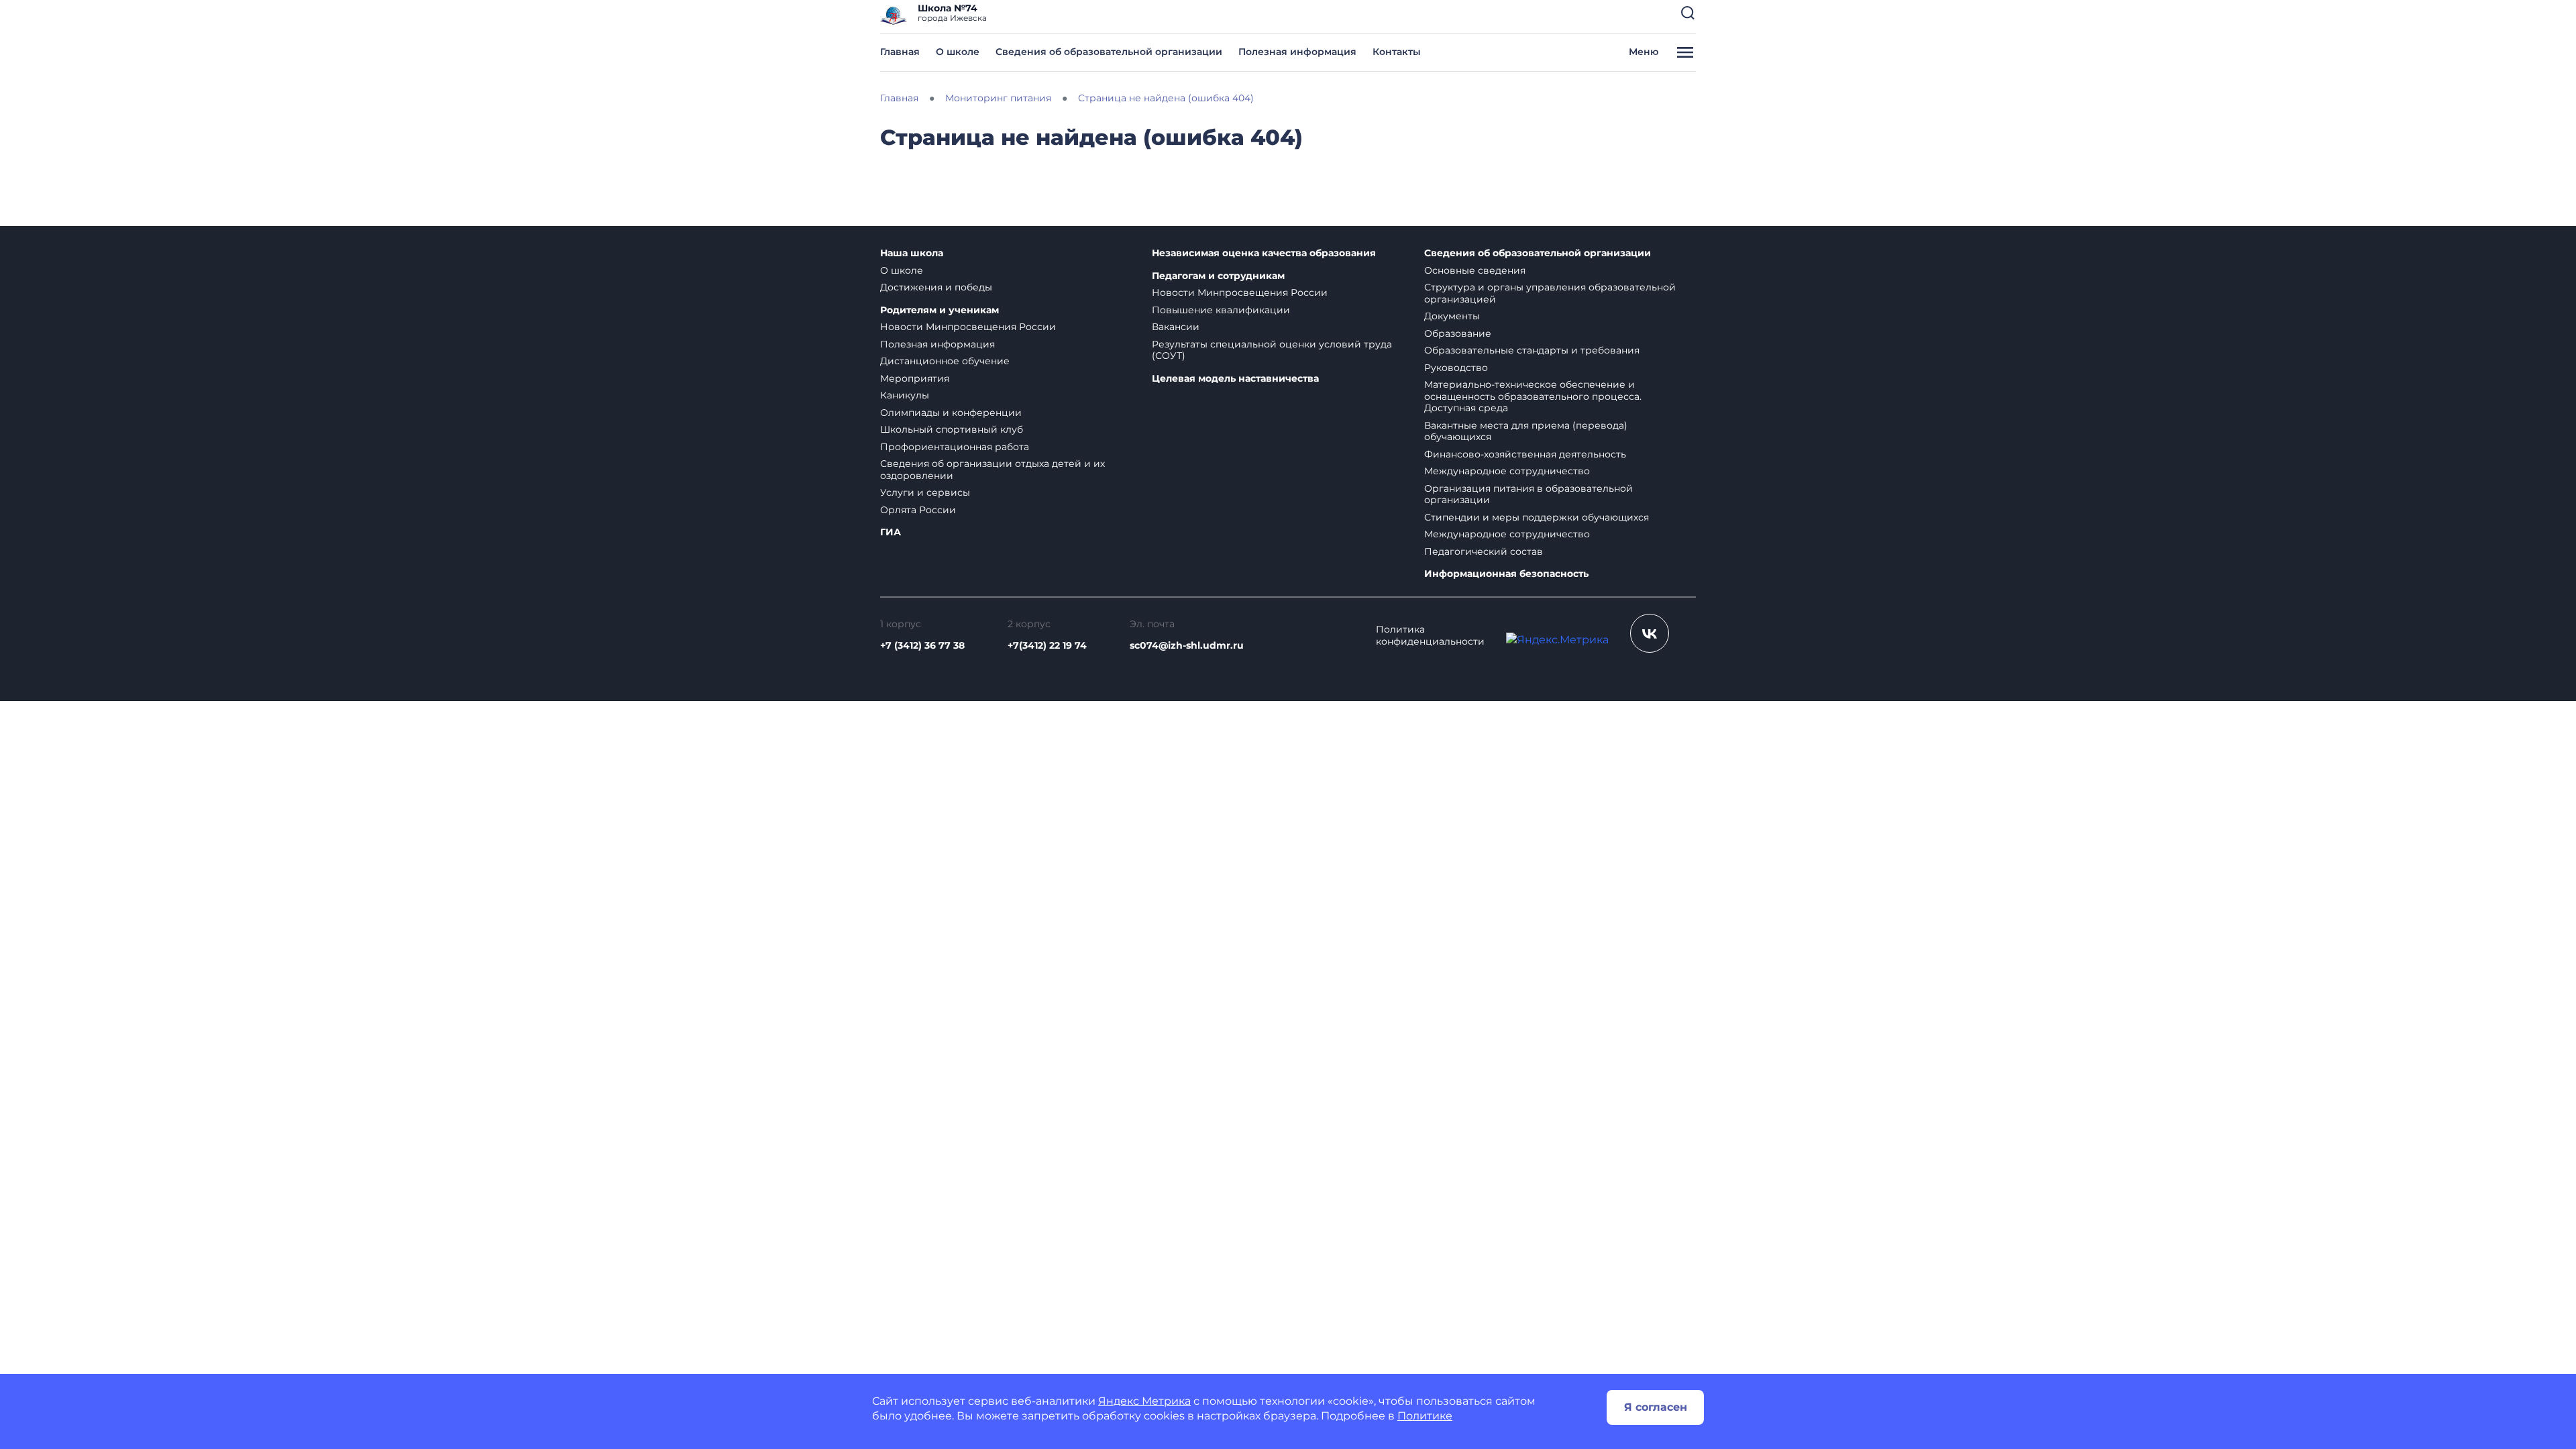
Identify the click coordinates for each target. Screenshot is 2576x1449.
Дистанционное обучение (945, 361)
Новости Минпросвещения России (968, 327)
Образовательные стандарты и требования (1532, 350)
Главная (900, 52)
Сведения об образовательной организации (1109, 52)
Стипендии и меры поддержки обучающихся (1537, 517)
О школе (958, 52)
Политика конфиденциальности (1430, 636)
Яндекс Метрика (1144, 1401)
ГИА (891, 532)
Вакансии (1176, 327)
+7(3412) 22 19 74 (1047, 645)
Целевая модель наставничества (1235, 379)
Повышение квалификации (1221, 310)
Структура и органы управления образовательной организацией (1550, 293)
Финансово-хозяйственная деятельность (1525, 454)
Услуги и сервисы (925, 492)
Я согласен (1656, 1407)
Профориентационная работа (955, 447)
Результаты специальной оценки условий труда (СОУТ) (1272, 350)
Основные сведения (1475, 270)
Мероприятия (915, 378)
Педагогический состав (1484, 551)
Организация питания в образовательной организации (1528, 494)
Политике (1425, 1416)
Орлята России (918, 510)
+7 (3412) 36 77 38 (922, 645)
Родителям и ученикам (940, 310)
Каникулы (905, 395)
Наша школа (912, 253)
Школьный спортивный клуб (952, 429)
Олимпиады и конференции (951, 413)
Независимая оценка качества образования (1264, 253)
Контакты (1397, 52)
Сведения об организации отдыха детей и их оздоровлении (992, 470)
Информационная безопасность (1506, 574)
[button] (1688, 13)
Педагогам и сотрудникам (1218, 276)
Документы (1452, 316)
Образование (1458, 333)
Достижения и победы (936, 287)
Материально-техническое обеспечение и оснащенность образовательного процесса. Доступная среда (1533, 396)
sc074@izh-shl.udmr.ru (1187, 645)
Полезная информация (1297, 52)
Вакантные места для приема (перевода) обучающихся (1526, 431)
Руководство (1456, 368)
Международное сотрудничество (1507, 471)
